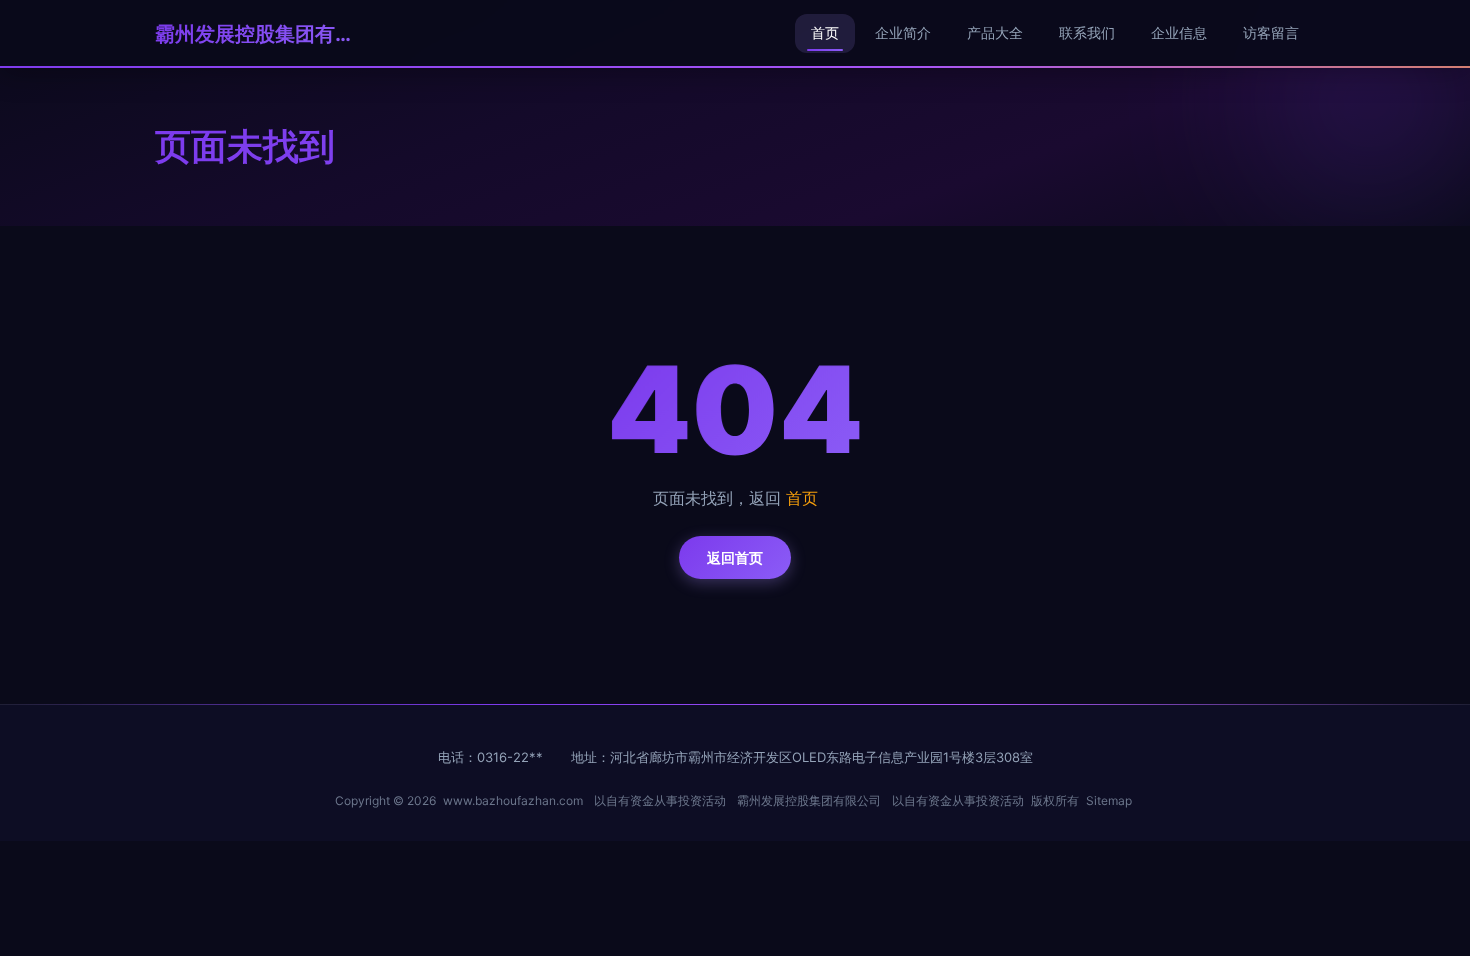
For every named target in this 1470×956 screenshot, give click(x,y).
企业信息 (1179, 32)
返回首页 (735, 557)
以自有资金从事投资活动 (660, 800)
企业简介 (903, 32)
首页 (825, 32)
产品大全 (995, 32)
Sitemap (1109, 800)
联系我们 (1087, 32)
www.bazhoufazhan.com (513, 800)
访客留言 (1271, 32)
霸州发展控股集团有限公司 (255, 34)
